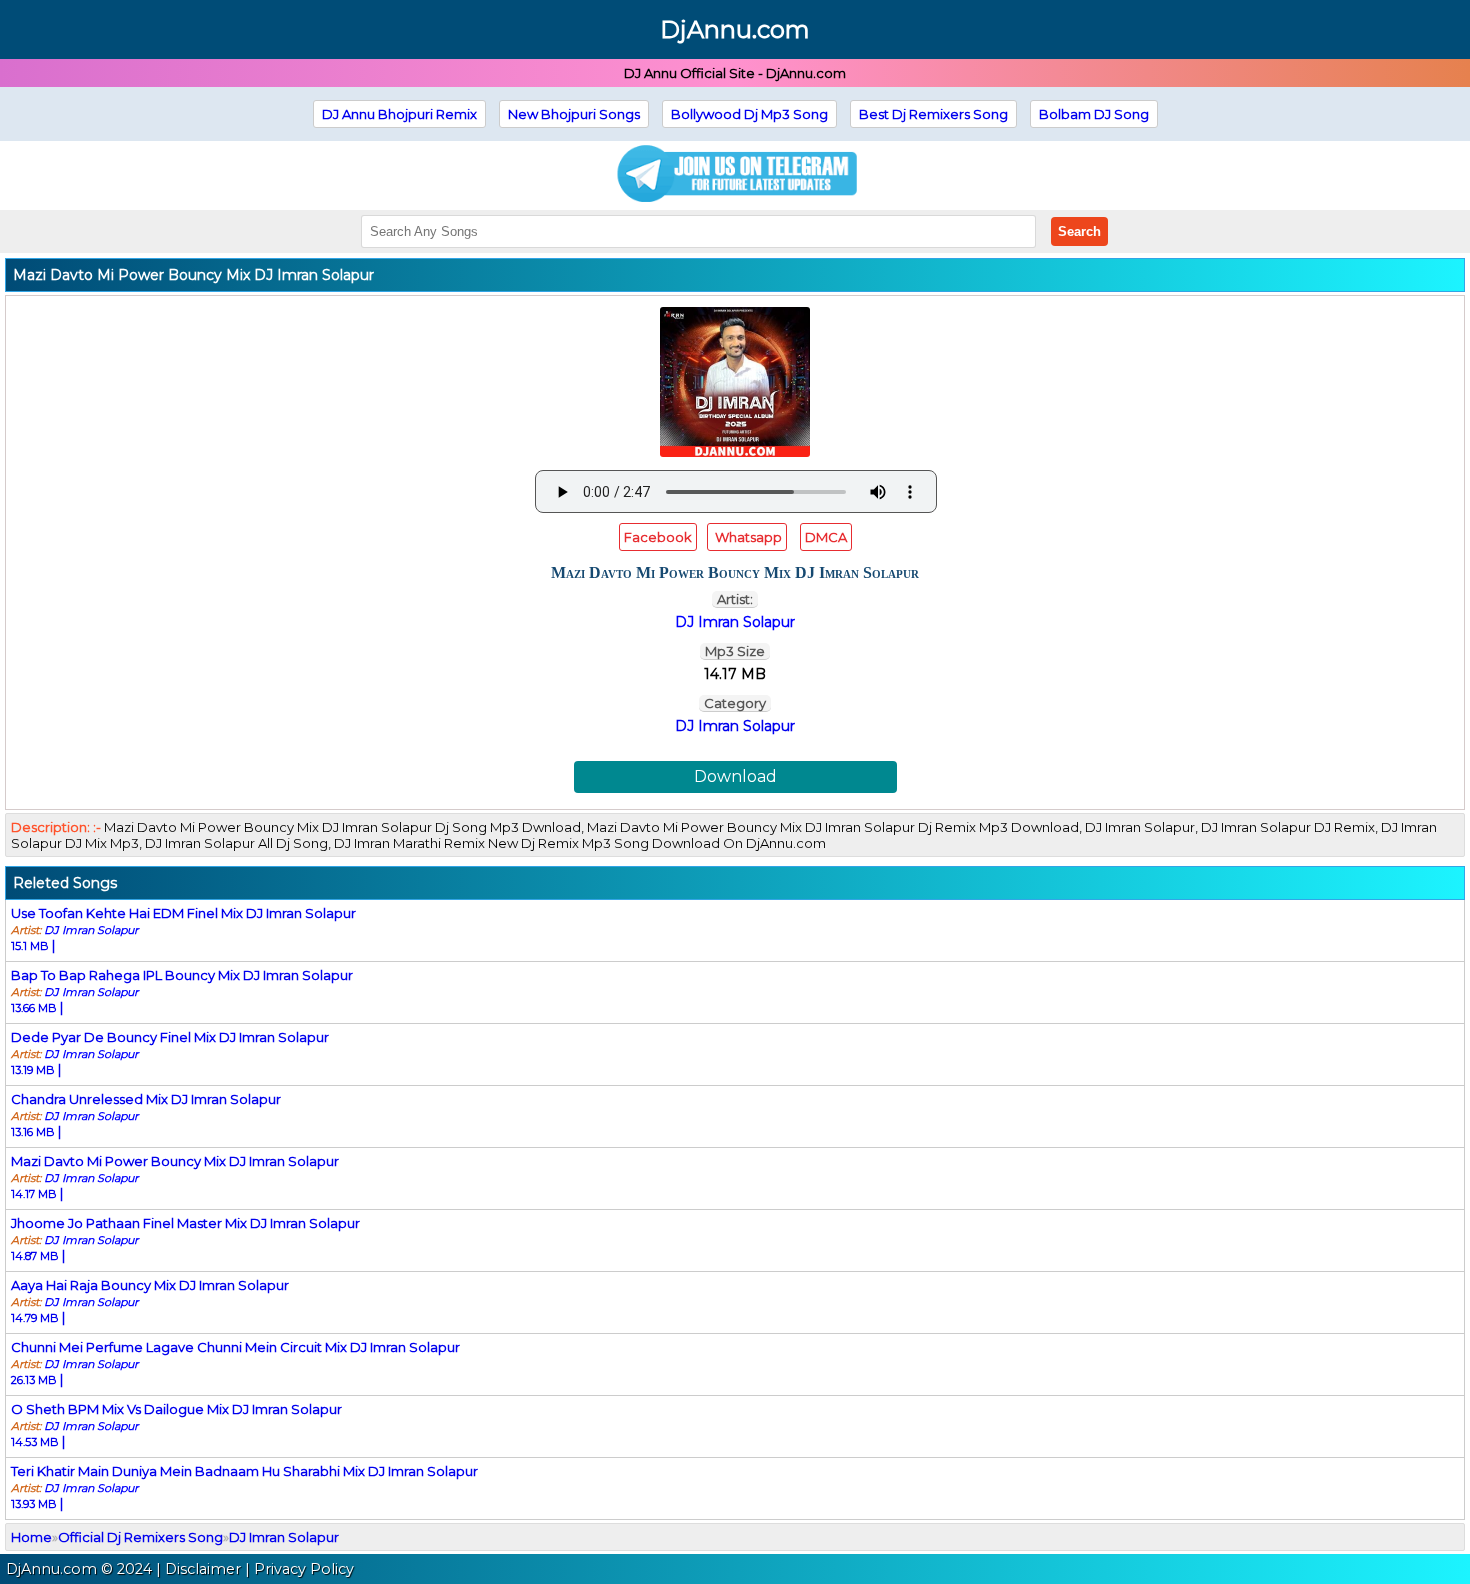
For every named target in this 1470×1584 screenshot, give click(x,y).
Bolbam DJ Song (1094, 114)
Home (31, 1537)
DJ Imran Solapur (735, 726)
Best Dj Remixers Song (933, 114)
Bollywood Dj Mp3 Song (749, 114)
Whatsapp (747, 537)
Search (1079, 231)
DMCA (826, 537)
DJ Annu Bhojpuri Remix (399, 114)
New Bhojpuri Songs (574, 114)
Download (735, 776)
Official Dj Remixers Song (140, 1537)
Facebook (658, 537)
